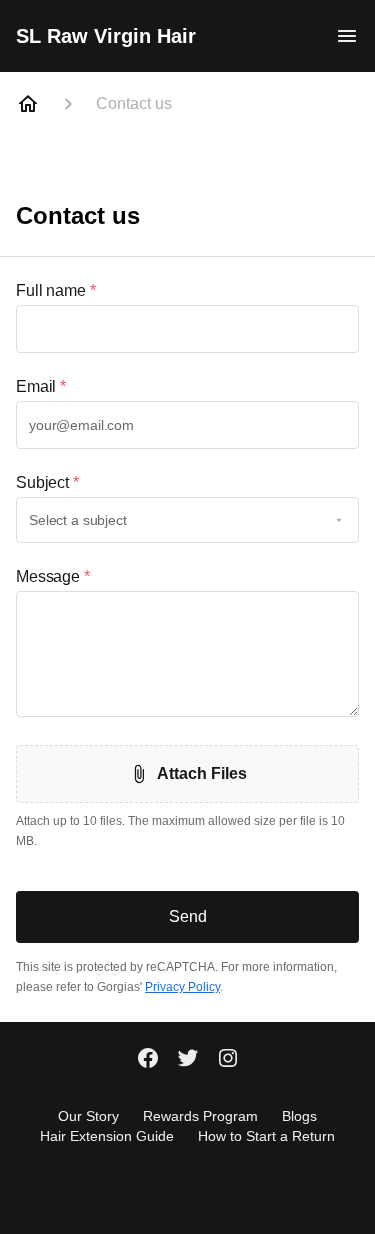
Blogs (299, 1116)
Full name (56, 290)
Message (53, 576)
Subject (47, 482)
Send (188, 916)
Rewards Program (200, 1116)
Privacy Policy (182, 987)
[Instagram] (228, 1060)
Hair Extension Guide (107, 1136)
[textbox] (187, 329)
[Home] (28, 104)
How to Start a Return (266, 1136)
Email (41, 386)
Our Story (88, 1116)
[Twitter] (188, 1060)
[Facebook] (148, 1060)
